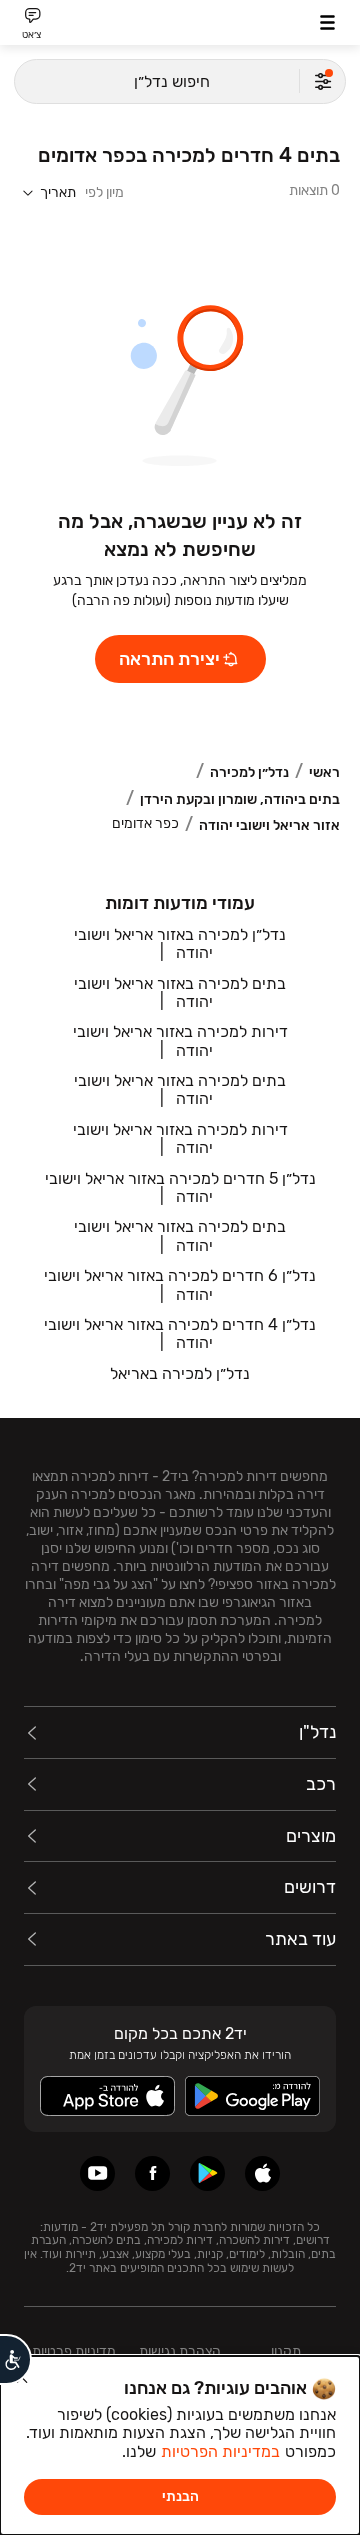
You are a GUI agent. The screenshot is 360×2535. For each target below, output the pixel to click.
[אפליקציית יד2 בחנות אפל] (262, 2173)
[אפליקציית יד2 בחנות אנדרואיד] (207, 2173)
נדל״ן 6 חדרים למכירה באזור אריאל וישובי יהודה (180, 1284)
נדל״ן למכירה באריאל (180, 1373)
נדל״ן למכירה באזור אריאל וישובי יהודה (180, 943)
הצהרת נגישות (180, 2351)
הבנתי (180, 2496)
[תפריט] (327, 22)
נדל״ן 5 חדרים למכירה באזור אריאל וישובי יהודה (180, 1187)
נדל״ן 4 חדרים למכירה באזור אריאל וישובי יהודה (180, 1333)
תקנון (286, 2351)
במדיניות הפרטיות (220, 2451)
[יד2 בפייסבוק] (152, 2173)
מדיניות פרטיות (74, 2351)
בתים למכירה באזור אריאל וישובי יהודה (180, 992)
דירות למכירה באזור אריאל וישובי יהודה (180, 1040)
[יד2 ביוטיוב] (97, 2173)
